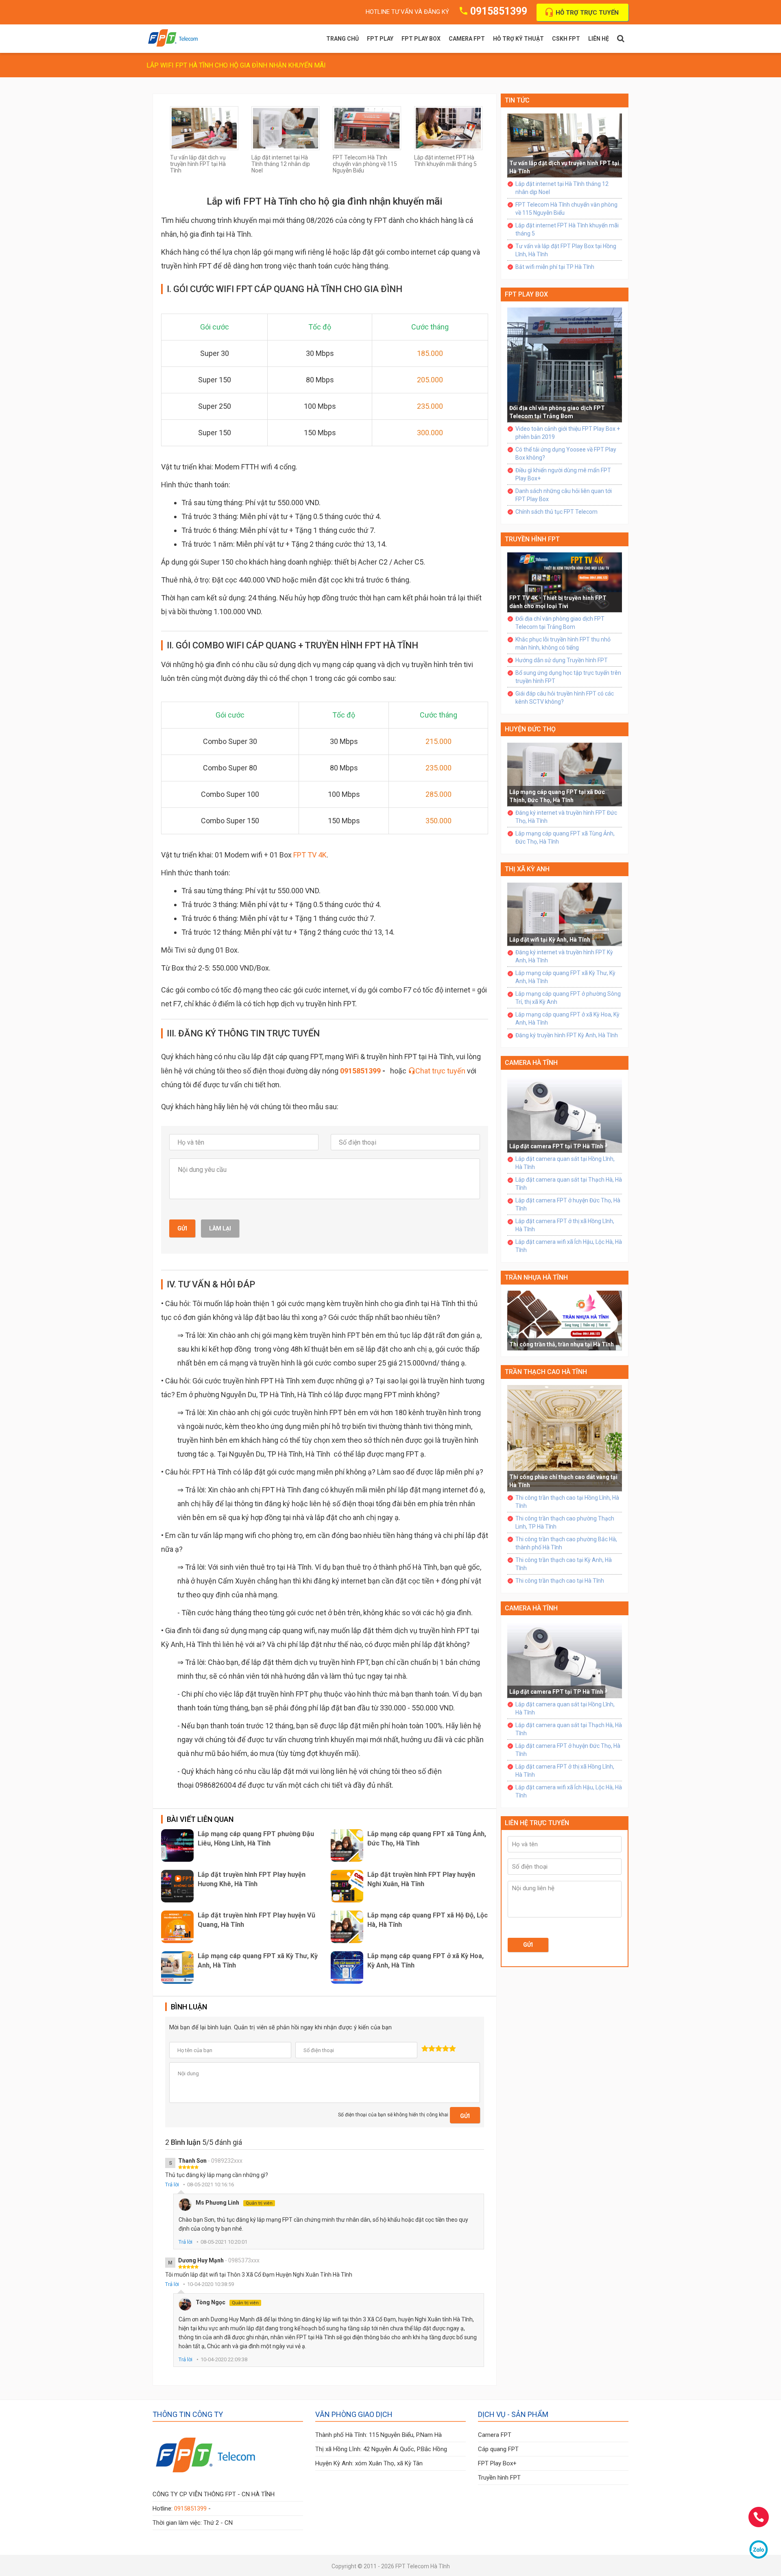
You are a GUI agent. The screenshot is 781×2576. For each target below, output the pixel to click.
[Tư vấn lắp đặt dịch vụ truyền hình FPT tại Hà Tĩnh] (204, 128)
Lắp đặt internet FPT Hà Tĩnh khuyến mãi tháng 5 (445, 161)
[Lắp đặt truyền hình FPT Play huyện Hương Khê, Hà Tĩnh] (177, 1886)
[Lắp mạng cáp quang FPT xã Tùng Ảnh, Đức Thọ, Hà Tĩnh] (347, 1845)
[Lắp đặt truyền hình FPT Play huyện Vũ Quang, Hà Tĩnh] (177, 1927)
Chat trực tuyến (440, 1071)
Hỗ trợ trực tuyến (587, 13)
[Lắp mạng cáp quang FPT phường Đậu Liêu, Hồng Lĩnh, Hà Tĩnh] (177, 1845)
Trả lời (172, 2184)
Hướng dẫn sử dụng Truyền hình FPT (562, 660)
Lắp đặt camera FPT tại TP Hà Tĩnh (556, 1146)
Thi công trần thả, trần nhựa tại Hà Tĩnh (562, 1344)
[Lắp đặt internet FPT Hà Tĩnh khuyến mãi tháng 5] (448, 128)
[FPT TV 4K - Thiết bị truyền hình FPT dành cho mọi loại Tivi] (565, 582)
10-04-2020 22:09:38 (224, 2359)
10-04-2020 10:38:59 (211, 2284)
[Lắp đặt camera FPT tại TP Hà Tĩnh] (565, 1114)
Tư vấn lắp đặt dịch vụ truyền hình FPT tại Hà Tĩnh (198, 164)
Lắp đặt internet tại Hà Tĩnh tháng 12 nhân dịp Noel (281, 164)
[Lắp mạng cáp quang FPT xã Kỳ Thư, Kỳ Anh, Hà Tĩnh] (177, 1967)
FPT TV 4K (310, 855)
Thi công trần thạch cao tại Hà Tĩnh (560, 1581)
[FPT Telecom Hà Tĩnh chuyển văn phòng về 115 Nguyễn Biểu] (367, 128)
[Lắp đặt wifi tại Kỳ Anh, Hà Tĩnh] (565, 914)
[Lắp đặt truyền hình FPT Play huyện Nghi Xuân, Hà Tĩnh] (347, 1886)
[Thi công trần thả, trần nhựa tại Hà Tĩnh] (565, 1320)
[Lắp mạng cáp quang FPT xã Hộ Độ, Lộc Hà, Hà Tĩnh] (347, 1927)
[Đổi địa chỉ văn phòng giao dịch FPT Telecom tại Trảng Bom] (565, 364)
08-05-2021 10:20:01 (224, 2242)
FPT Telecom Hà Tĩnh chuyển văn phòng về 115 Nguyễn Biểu (365, 164)
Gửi (182, 1228)
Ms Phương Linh (234, 2203)
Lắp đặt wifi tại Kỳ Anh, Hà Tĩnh (550, 940)
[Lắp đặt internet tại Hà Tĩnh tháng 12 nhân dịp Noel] (286, 128)
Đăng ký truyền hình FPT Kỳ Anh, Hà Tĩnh (567, 1035)
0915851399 (499, 11)
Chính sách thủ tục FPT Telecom (556, 512)
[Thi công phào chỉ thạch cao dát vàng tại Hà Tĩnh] (565, 1437)
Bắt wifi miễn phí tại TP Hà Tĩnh (555, 267)
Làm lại (220, 1228)
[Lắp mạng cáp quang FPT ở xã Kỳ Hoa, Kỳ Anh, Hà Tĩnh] (347, 1967)
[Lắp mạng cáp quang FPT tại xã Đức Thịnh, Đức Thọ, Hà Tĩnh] (565, 774)
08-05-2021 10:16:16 (211, 2184)
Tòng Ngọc (227, 2302)
